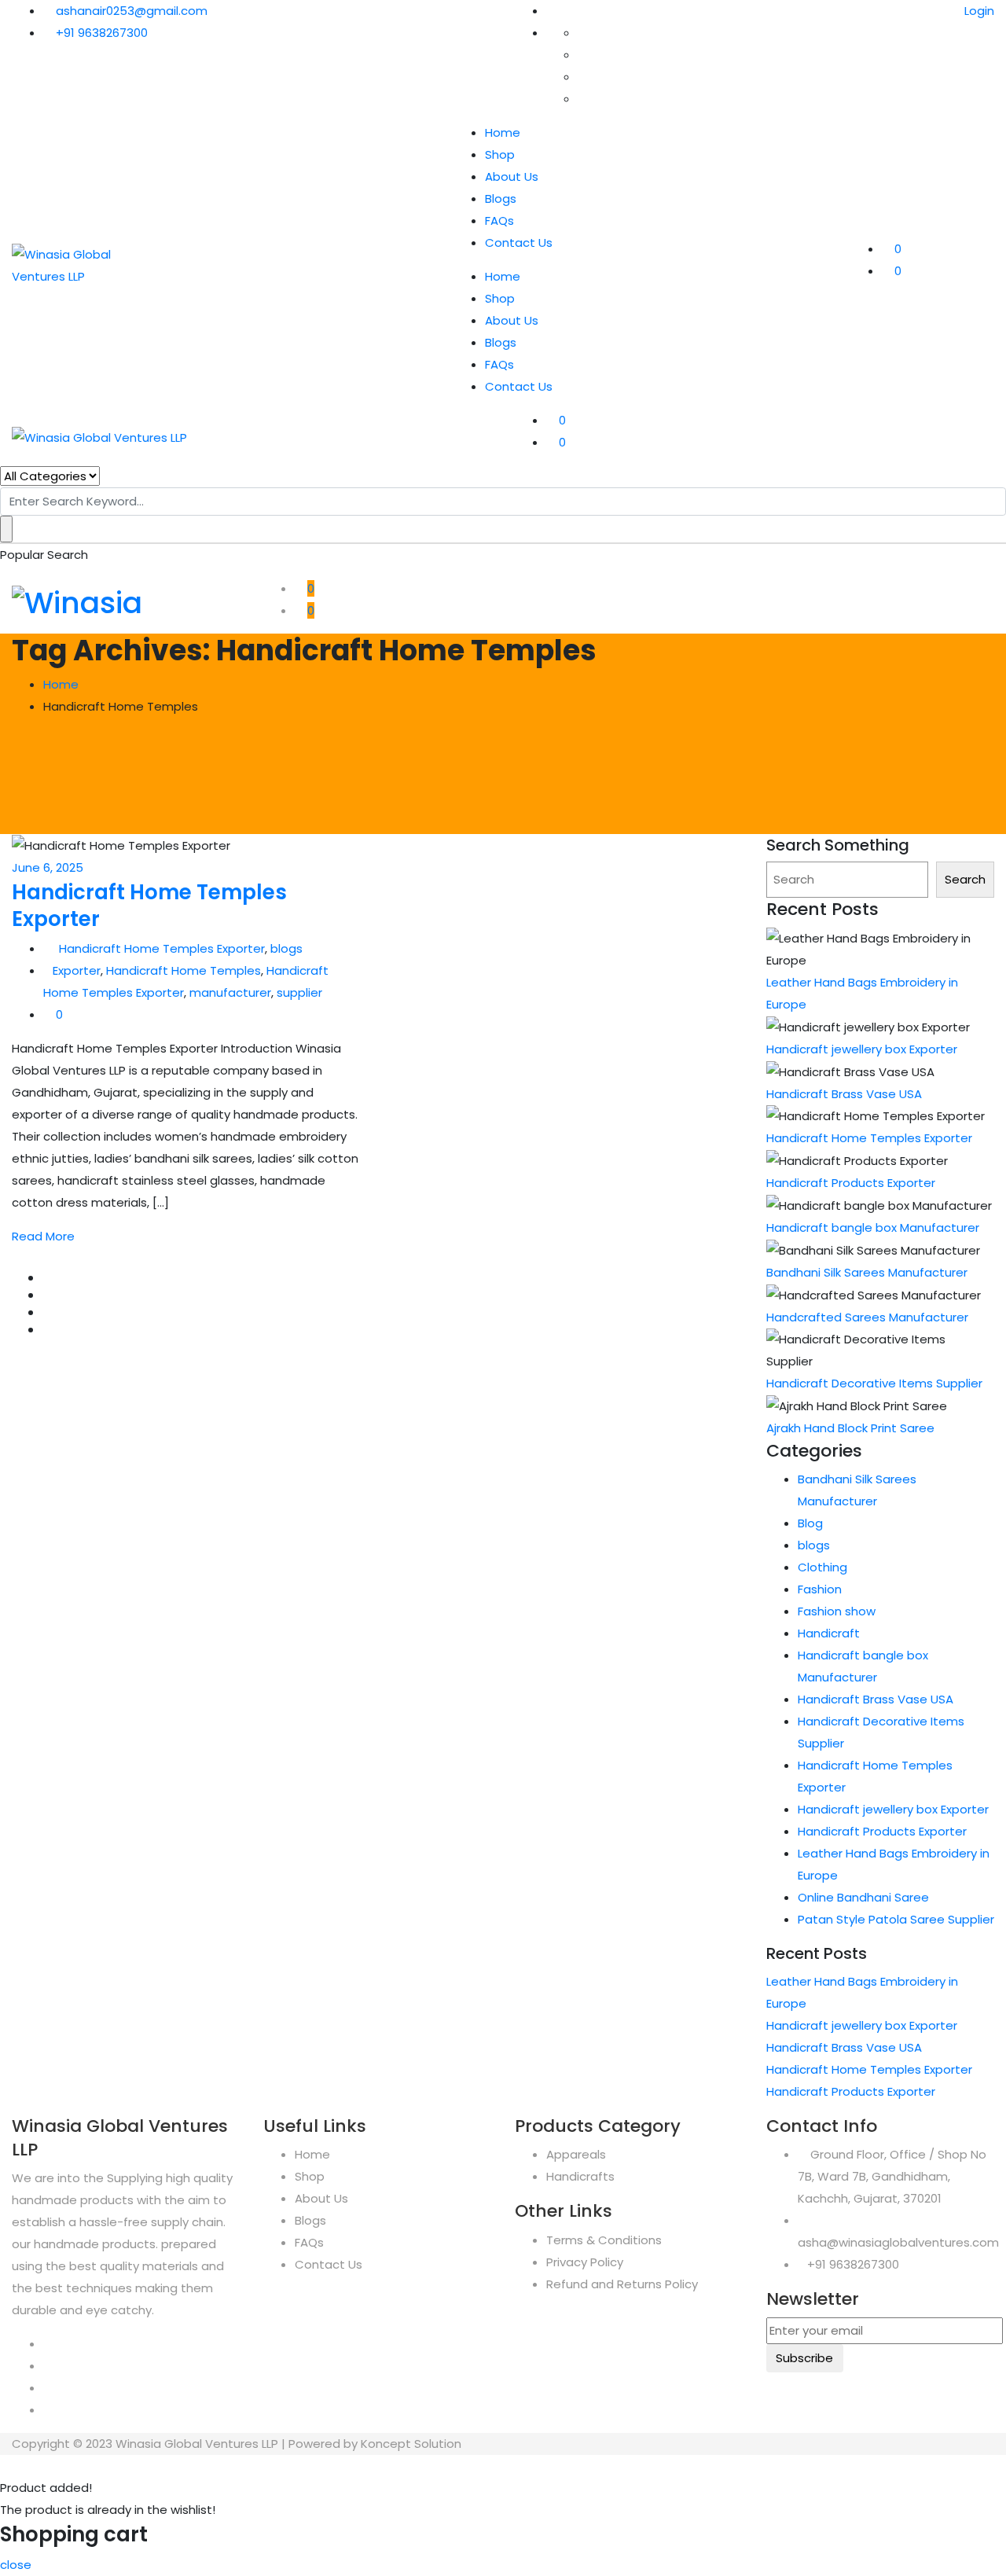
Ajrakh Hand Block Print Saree (850, 1428)
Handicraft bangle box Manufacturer (873, 1227)
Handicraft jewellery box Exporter (862, 1049)
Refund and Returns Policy (622, 2284)
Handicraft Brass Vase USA (844, 1094)
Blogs (501, 198)
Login (978, 11)
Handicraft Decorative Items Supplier (874, 1383)
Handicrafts (580, 2176)
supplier (299, 992)
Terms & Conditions (604, 2240)
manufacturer (230, 992)
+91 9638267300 (102, 33)
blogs (286, 948)
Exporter (77, 970)
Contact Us (519, 243)
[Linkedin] (48, 2410)
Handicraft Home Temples (184, 970)
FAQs (499, 220)
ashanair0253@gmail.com (132, 11)
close (16, 2565)
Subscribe (804, 2358)
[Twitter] (48, 2388)
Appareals (576, 2154)
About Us (512, 176)
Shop (500, 154)
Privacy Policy (585, 2262)
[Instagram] (48, 2366)
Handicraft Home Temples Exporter (149, 906)
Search (965, 879)
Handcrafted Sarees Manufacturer (867, 1317)
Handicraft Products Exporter (851, 1183)
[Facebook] (48, 2344)
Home (503, 132)
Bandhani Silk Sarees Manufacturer (867, 1272)
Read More (43, 1236)
